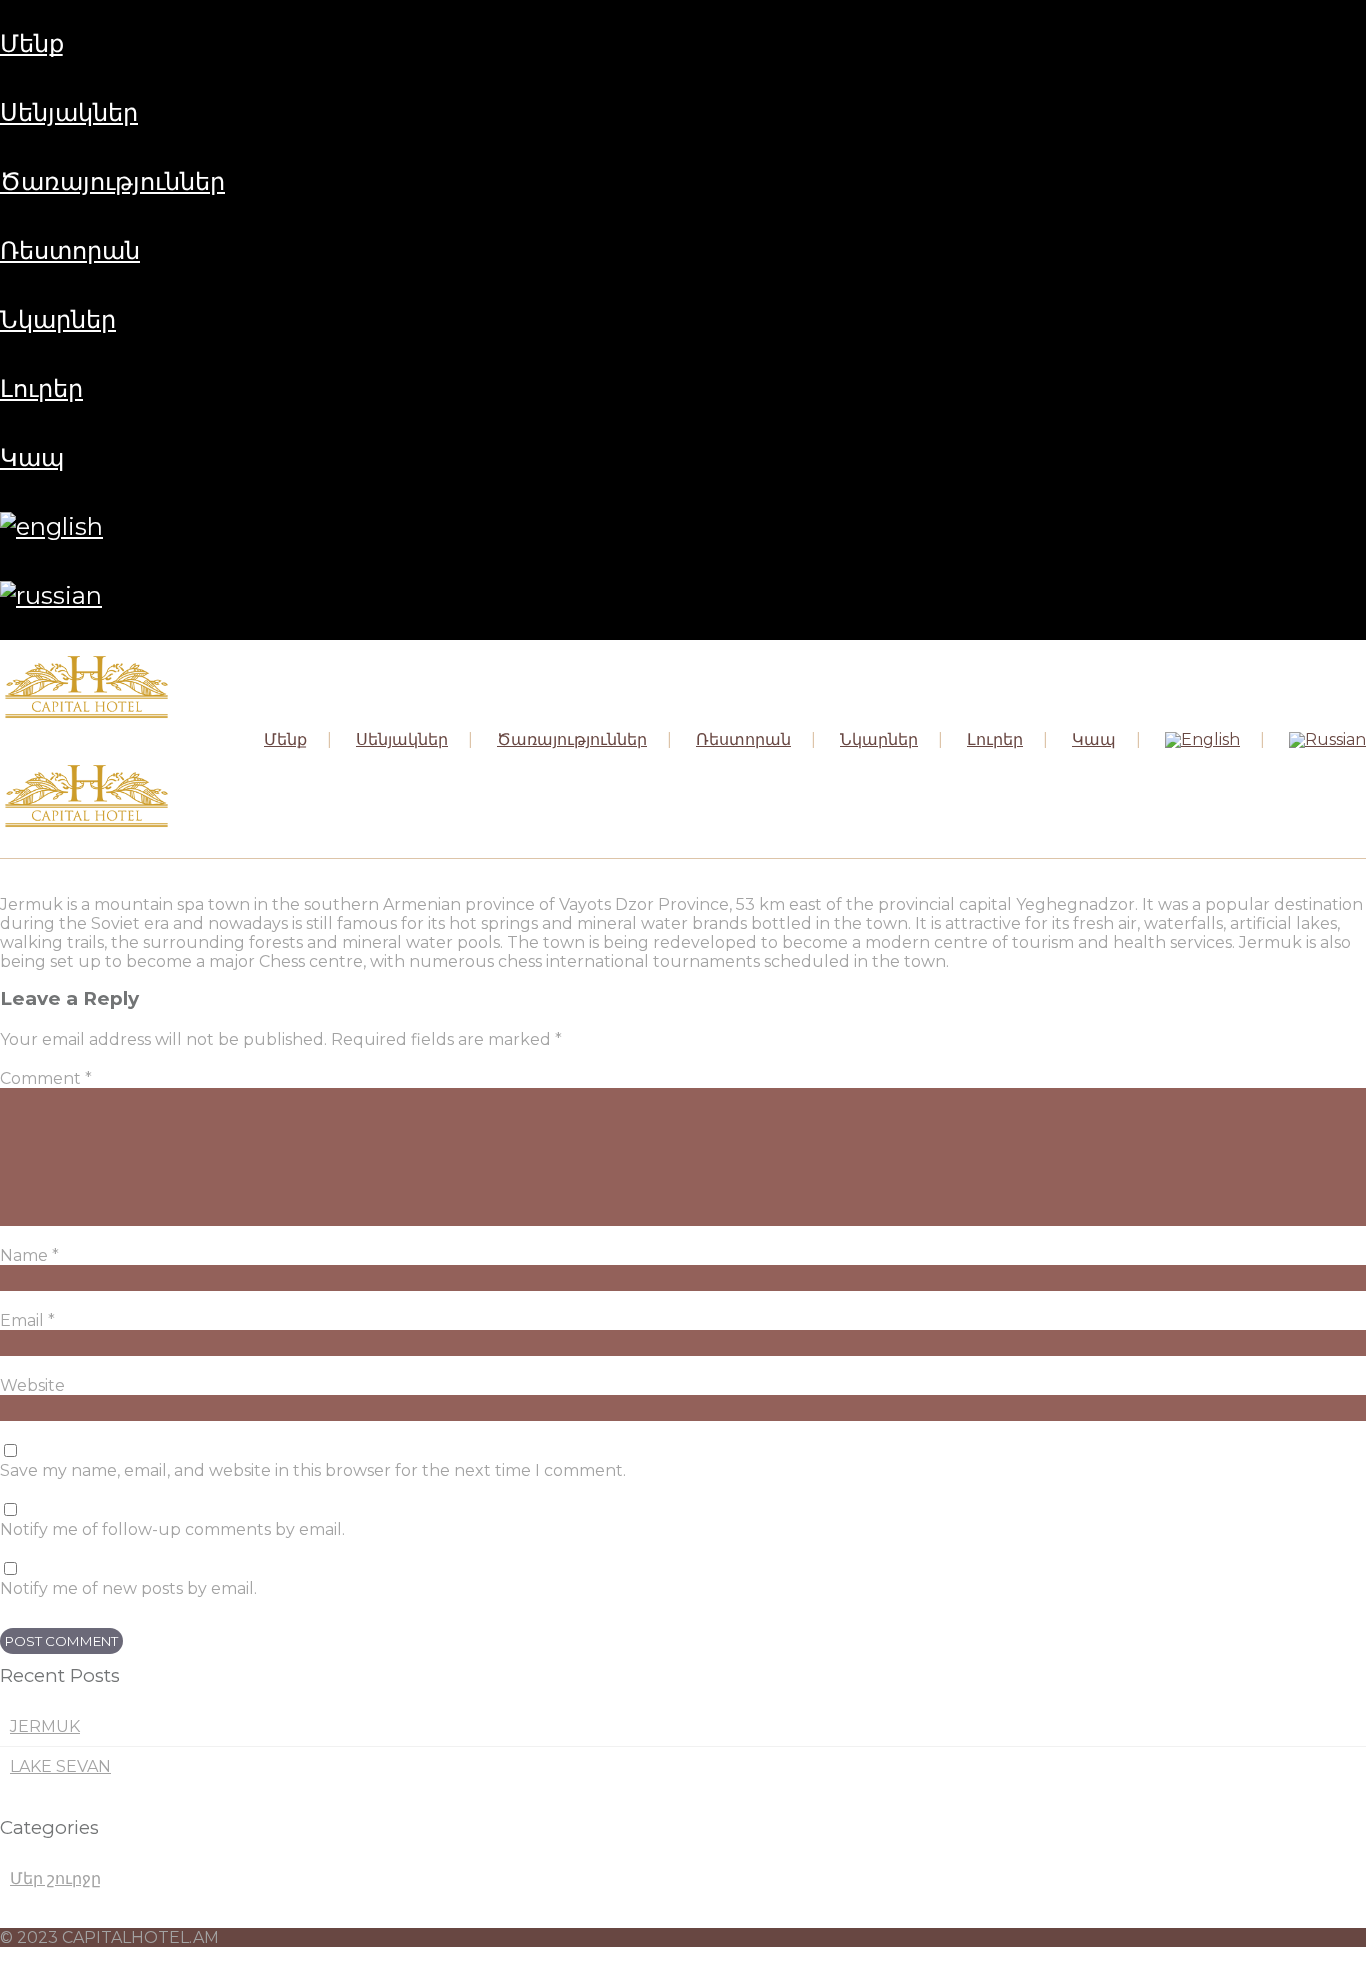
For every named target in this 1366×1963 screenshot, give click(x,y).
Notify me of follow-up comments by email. (172, 1529)
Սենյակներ (69, 112)
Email (27, 1320)
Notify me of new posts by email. (128, 1588)
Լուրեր (41, 388)
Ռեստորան (70, 250)
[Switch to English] (51, 526)
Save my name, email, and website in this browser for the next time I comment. (313, 1470)
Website (32, 1385)
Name (29, 1255)
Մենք (32, 43)
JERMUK (45, 1726)
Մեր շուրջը (55, 1878)
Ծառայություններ (112, 181)
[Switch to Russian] (51, 595)
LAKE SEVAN (60, 1766)
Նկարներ (58, 319)
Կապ (32, 457)
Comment (46, 1078)
